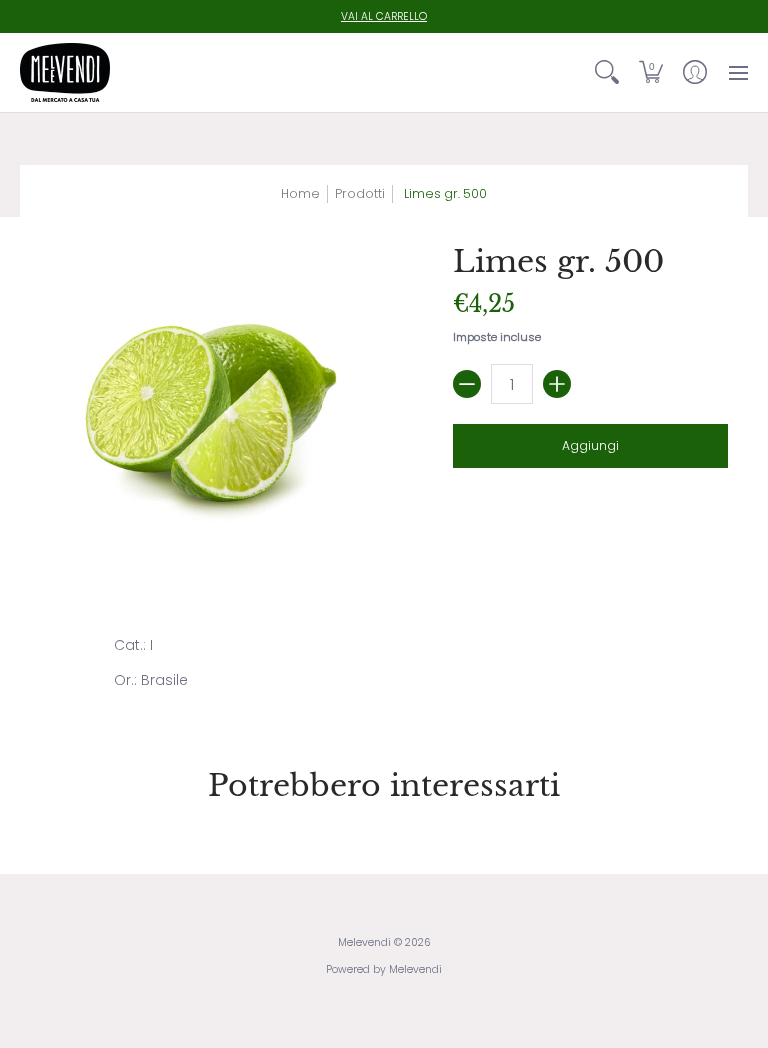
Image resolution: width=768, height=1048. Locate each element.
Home (300, 193)
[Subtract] (467, 384)
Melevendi (364, 942)
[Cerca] (607, 72)
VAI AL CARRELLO (384, 16)
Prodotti (360, 193)
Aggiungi (590, 445)
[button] (651, 72)
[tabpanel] (384, 667)
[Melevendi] (65, 72)
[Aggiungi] (557, 384)
